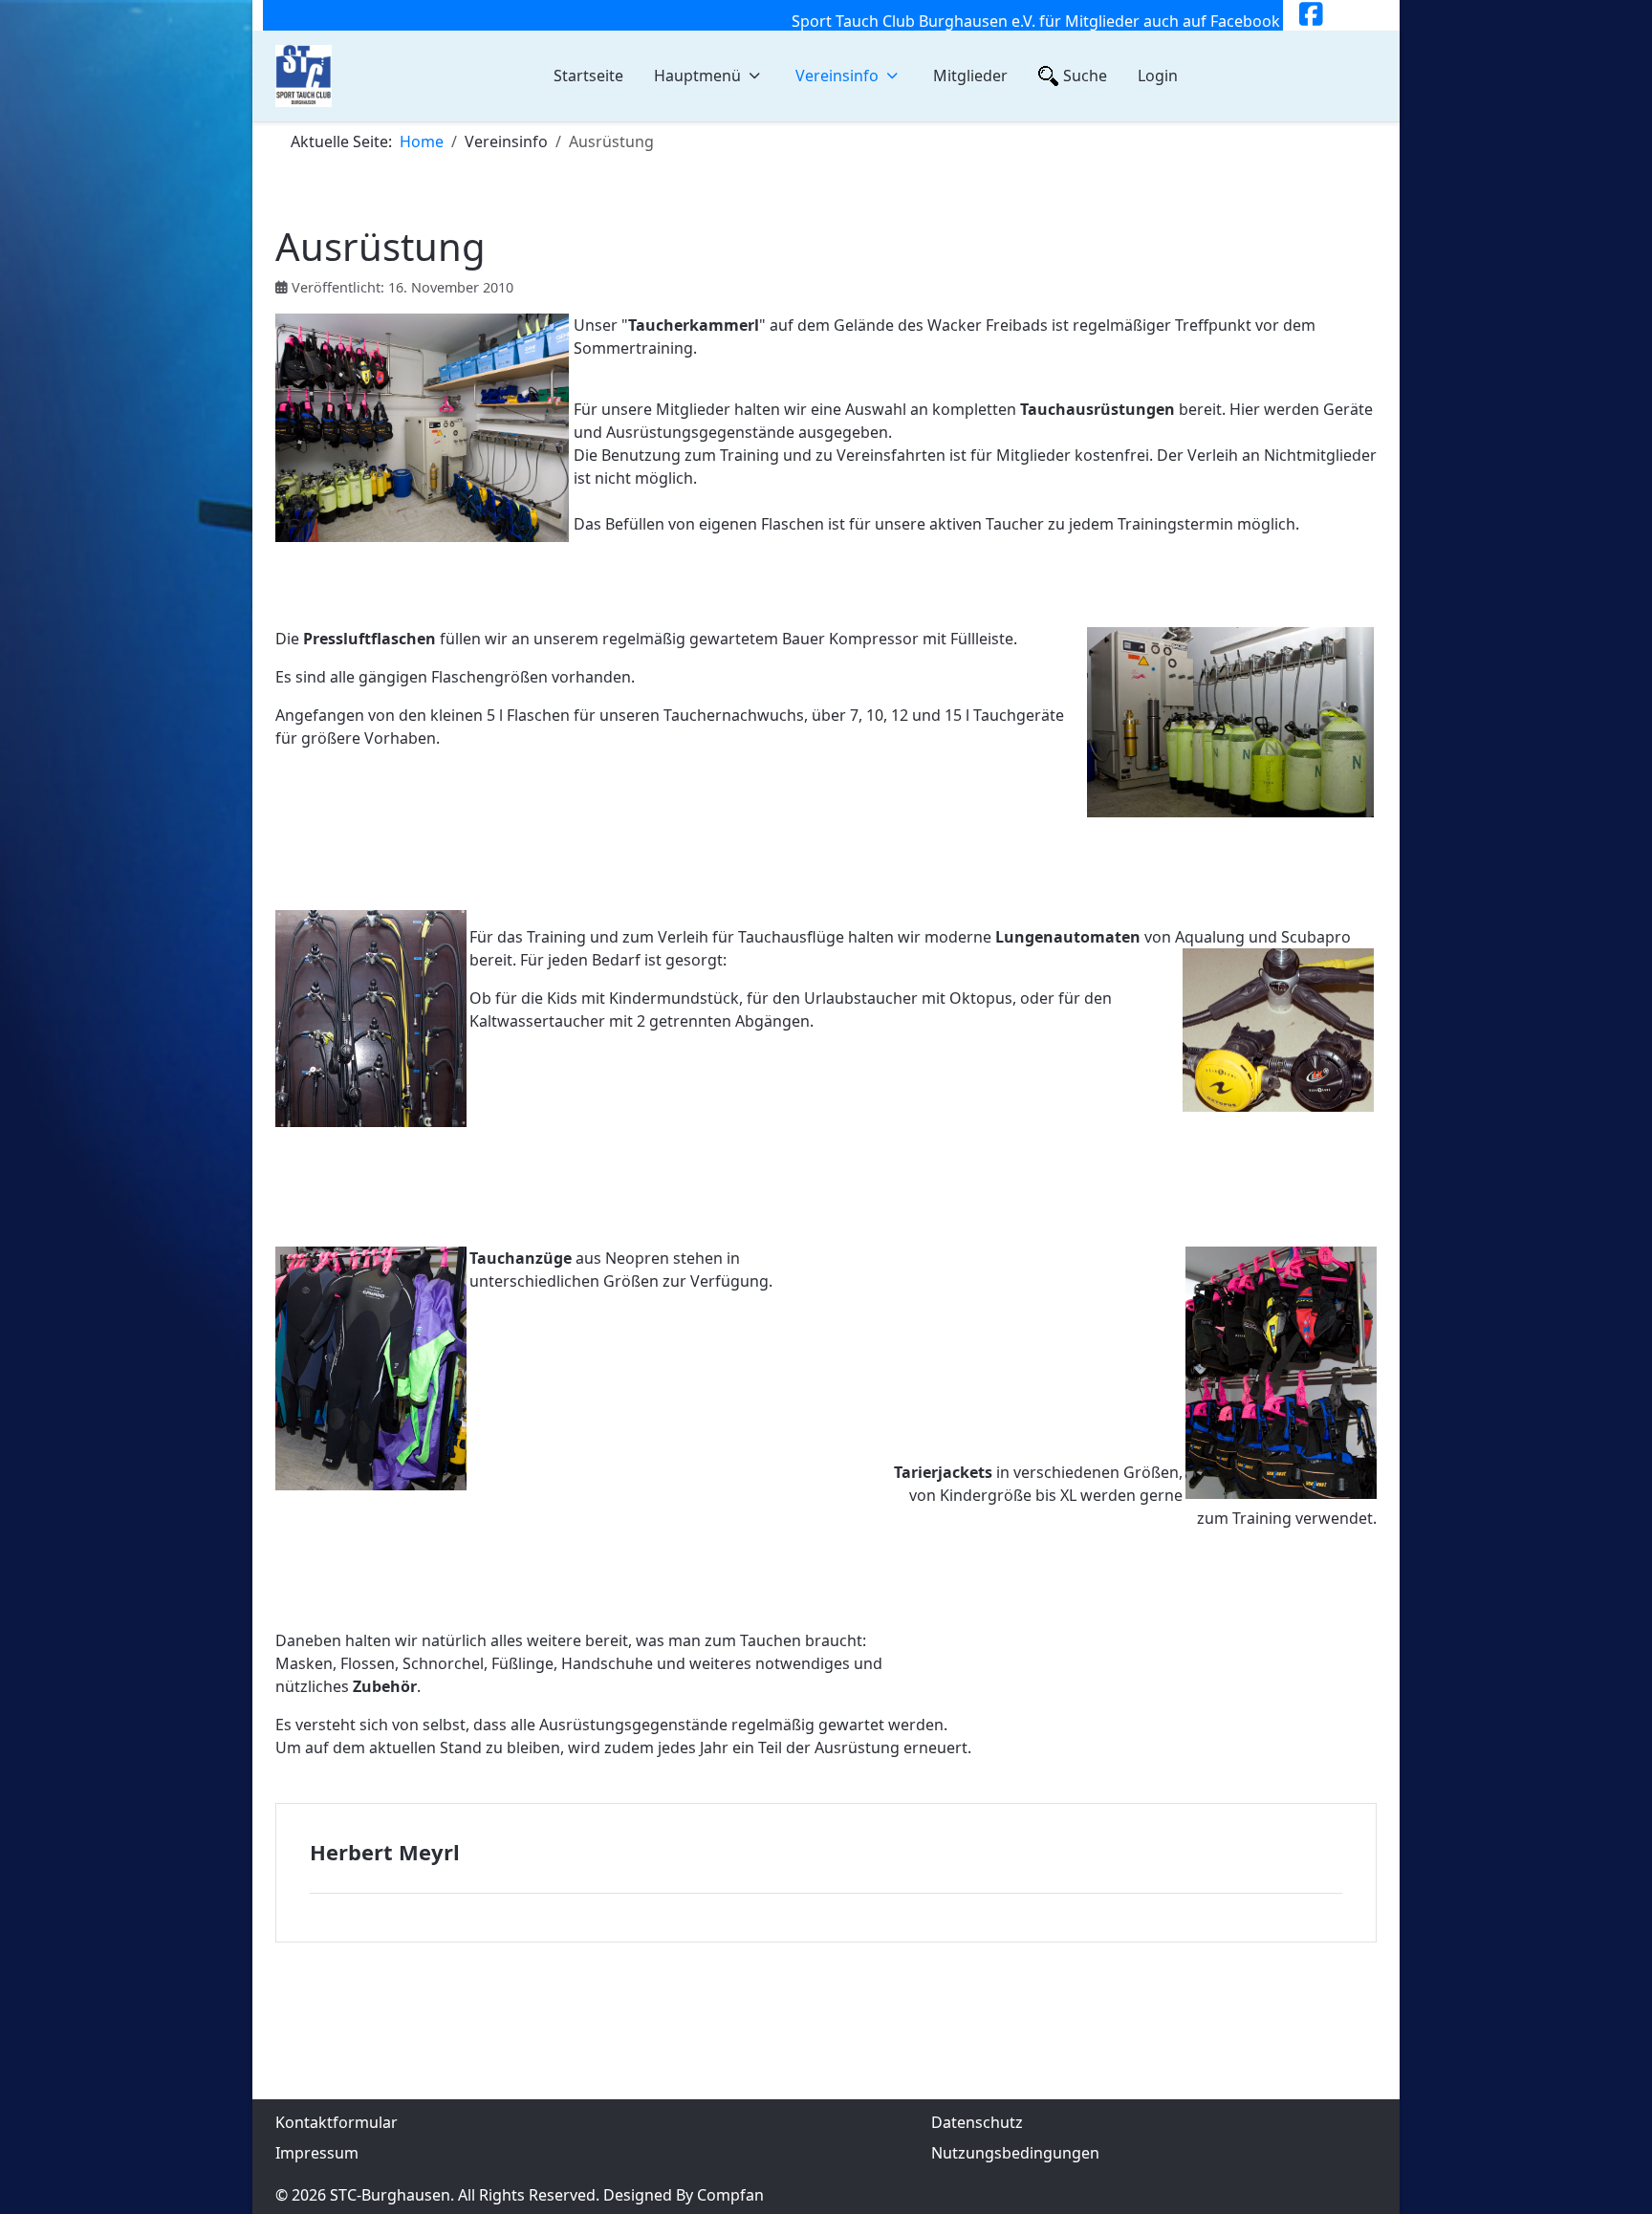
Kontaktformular (337, 2122)
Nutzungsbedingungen (1015, 2153)
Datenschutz (977, 2122)
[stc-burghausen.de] (304, 76)
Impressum (317, 2153)
